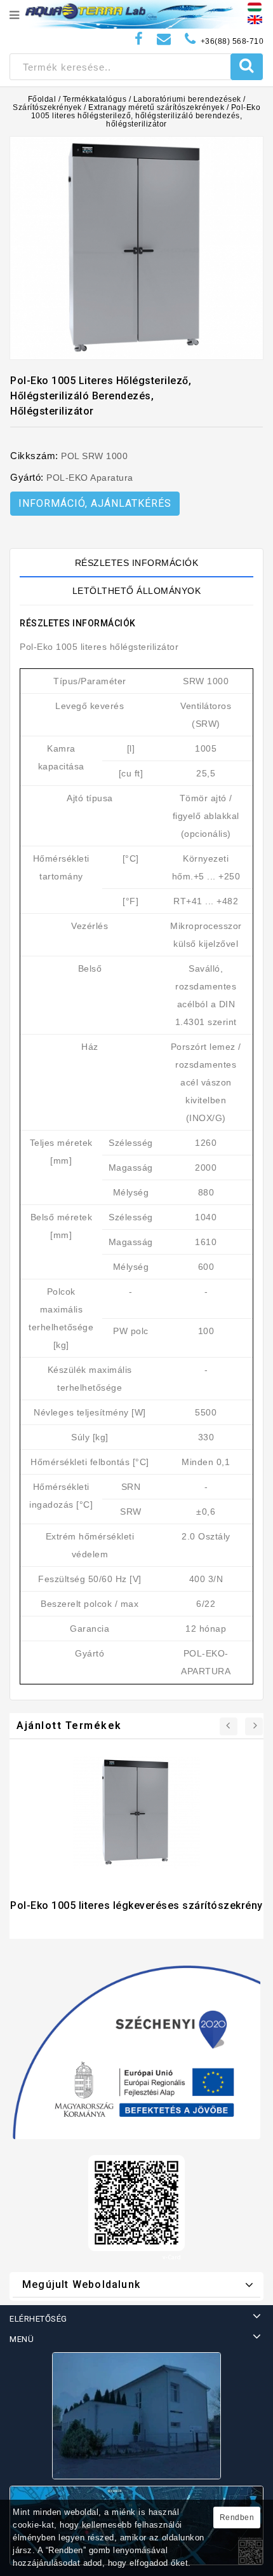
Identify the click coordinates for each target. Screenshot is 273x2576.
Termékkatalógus (95, 99)
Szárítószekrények (47, 107)
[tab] (136, 563)
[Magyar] (255, 6)
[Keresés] (247, 67)
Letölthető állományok (137, 591)
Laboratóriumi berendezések (187, 99)
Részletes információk (137, 563)
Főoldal (42, 99)
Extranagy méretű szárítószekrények (156, 107)
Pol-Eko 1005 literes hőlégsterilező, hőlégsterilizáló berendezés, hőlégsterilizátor (146, 116)
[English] (255, 19)
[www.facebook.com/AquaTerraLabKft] (139, 39)
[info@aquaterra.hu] (164, 39)
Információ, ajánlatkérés (95, 503)
